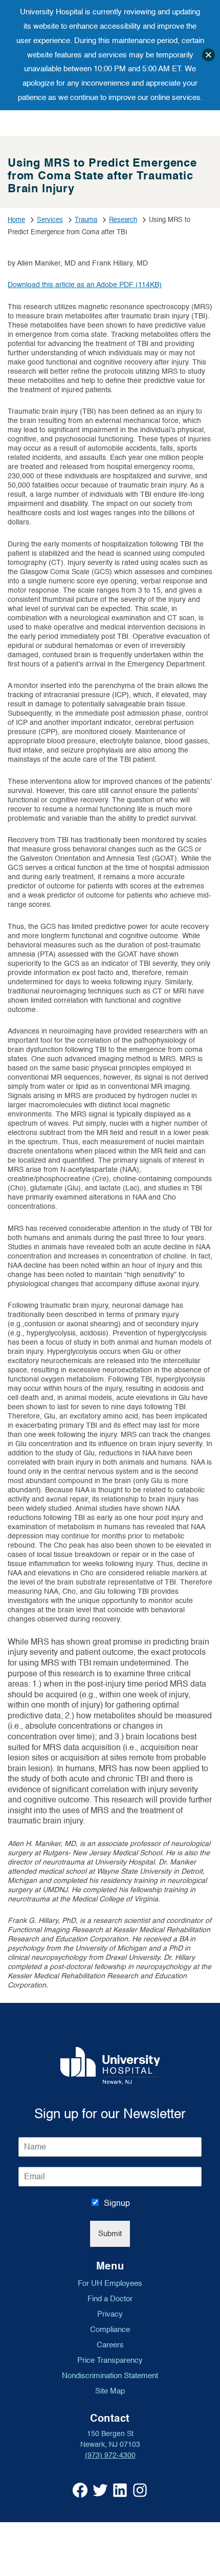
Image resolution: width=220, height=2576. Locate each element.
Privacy (110, 2314)
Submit (110, 2234)
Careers (110, 2345)
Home (16, 220)
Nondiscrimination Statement (110, 2376)
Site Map (110, 2391)
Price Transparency (110, 2360)
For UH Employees (110, 2283)
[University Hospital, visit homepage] (110, 2066)
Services (50, 220)
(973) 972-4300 (110, 2455)
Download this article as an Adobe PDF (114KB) (85, 285)
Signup (117, 2203)
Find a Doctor (110, 2299)
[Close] (208, 55)
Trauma (86, 220)
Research (123, 220)
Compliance (110, 2329)
